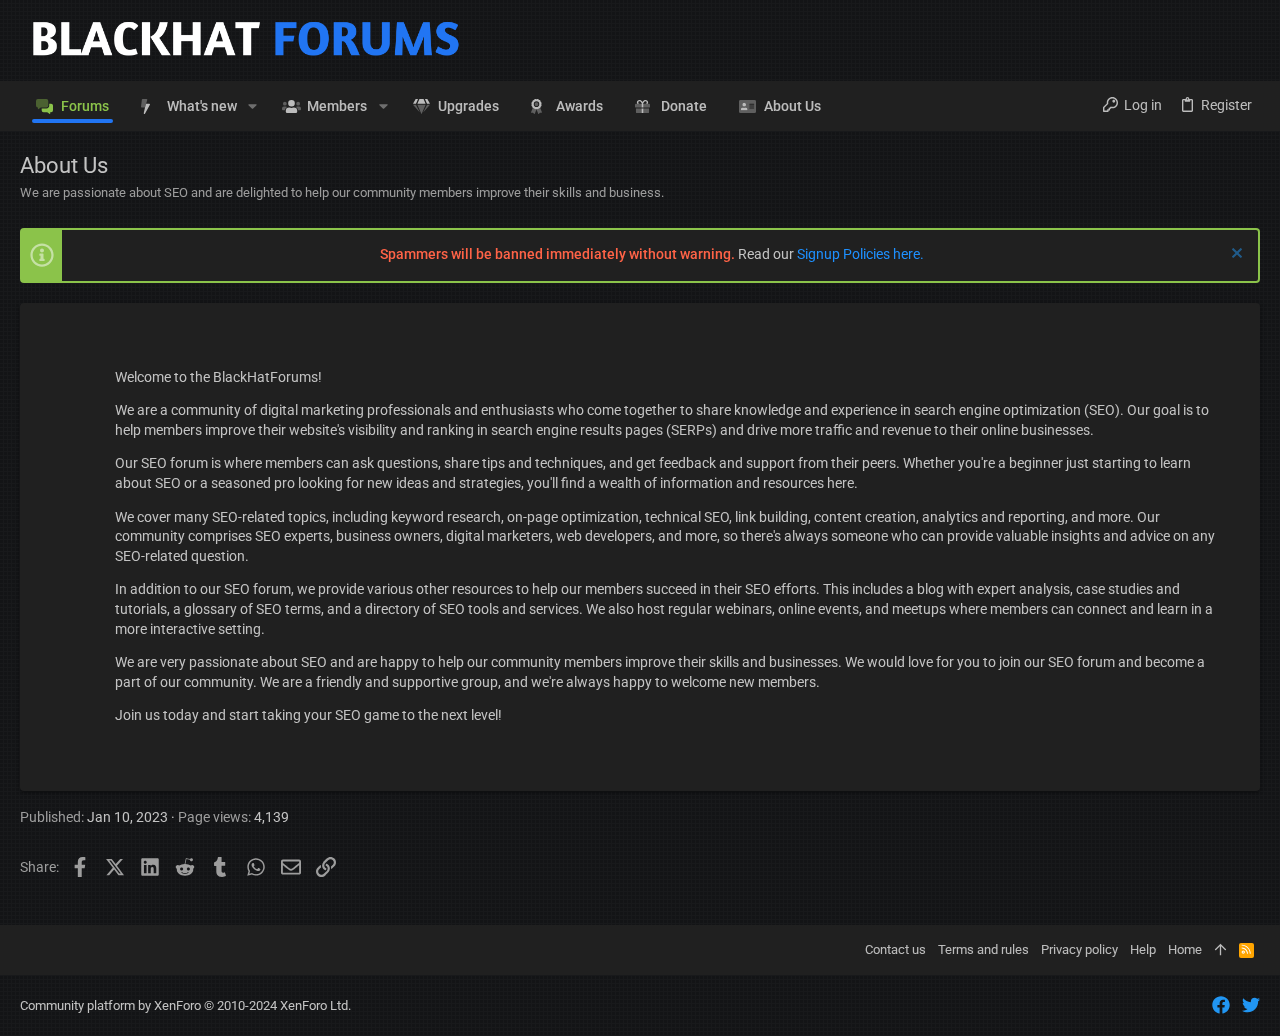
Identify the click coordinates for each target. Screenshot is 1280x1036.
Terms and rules (983, 949)
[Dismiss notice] (1234, 255)
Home (1185, 949)
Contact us (895, 949)
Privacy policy (1079, 949)
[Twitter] (1251, 1005)
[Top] (1220, 950)
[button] (252, 106)
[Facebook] (1221, 1005)
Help (1143, 949)
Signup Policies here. (860, 254)
